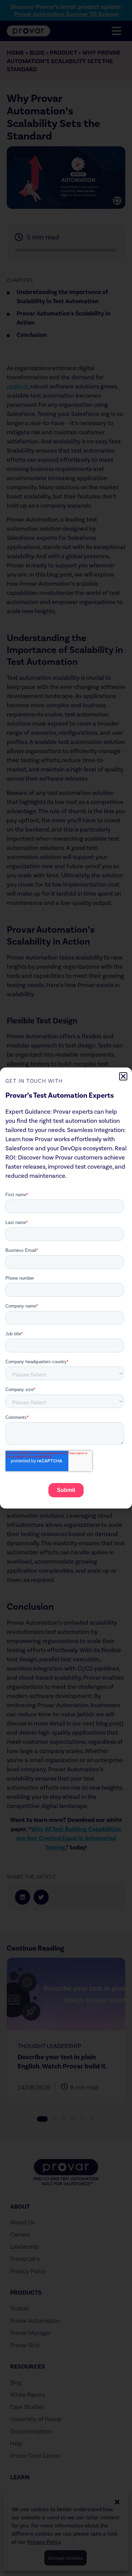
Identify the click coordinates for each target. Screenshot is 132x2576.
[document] (66, 1288)
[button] (123, 1076)
